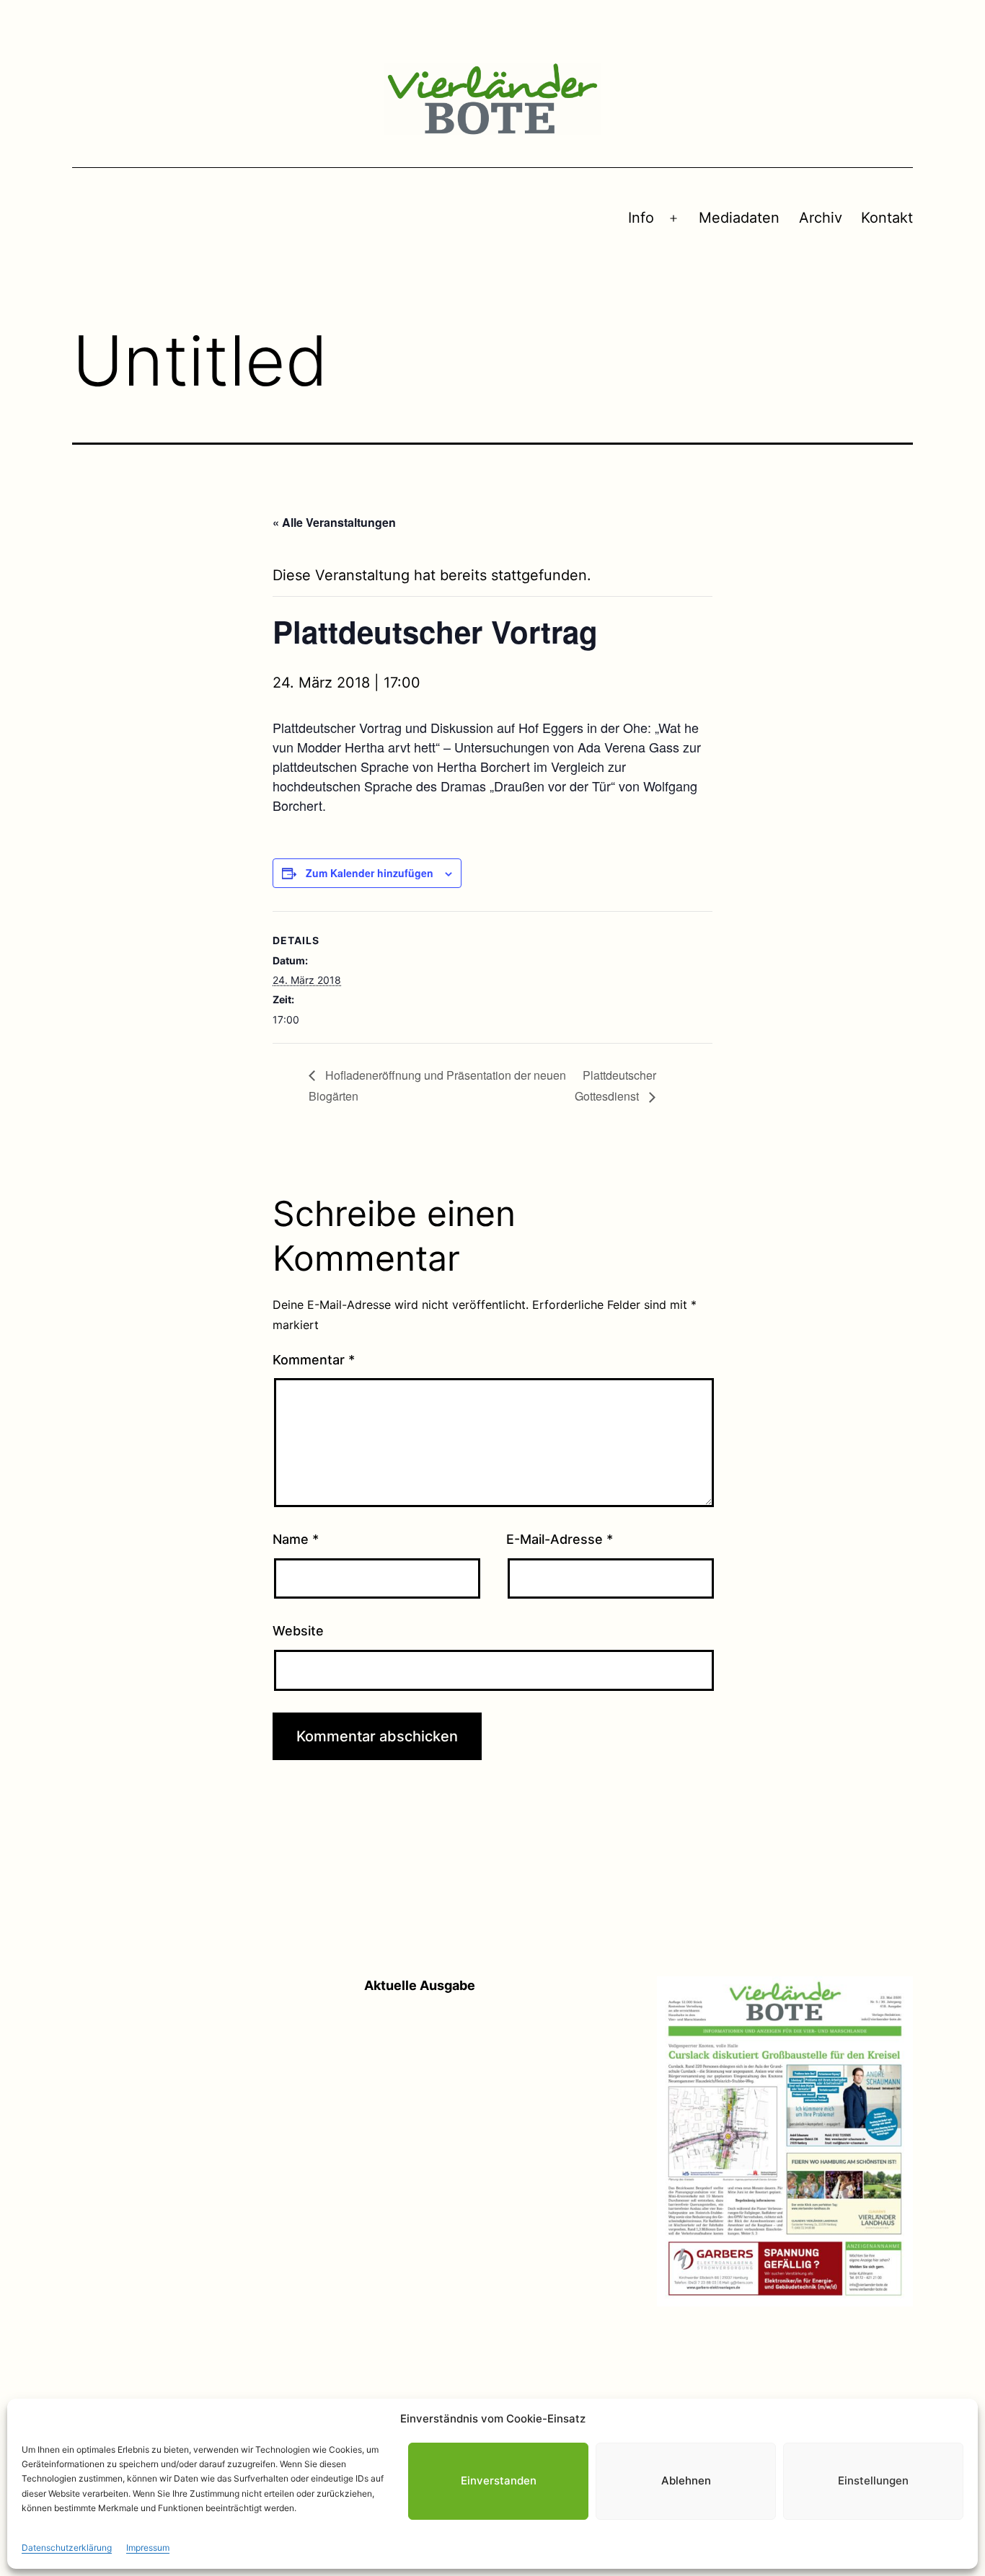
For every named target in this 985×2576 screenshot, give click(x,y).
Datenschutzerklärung (67, 2548)
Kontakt (887, 218)
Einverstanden (499, 2480)
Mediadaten (739, 218)
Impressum (148, 2548)
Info (641, 218)
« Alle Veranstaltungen (334, 522)
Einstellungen (873, 2480)
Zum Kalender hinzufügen (370, 873)
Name (296, 1539)
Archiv (821, 218)
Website (298, 1631)
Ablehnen (686, 2480)
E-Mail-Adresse (560, 1539)
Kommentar (314, 1360)
